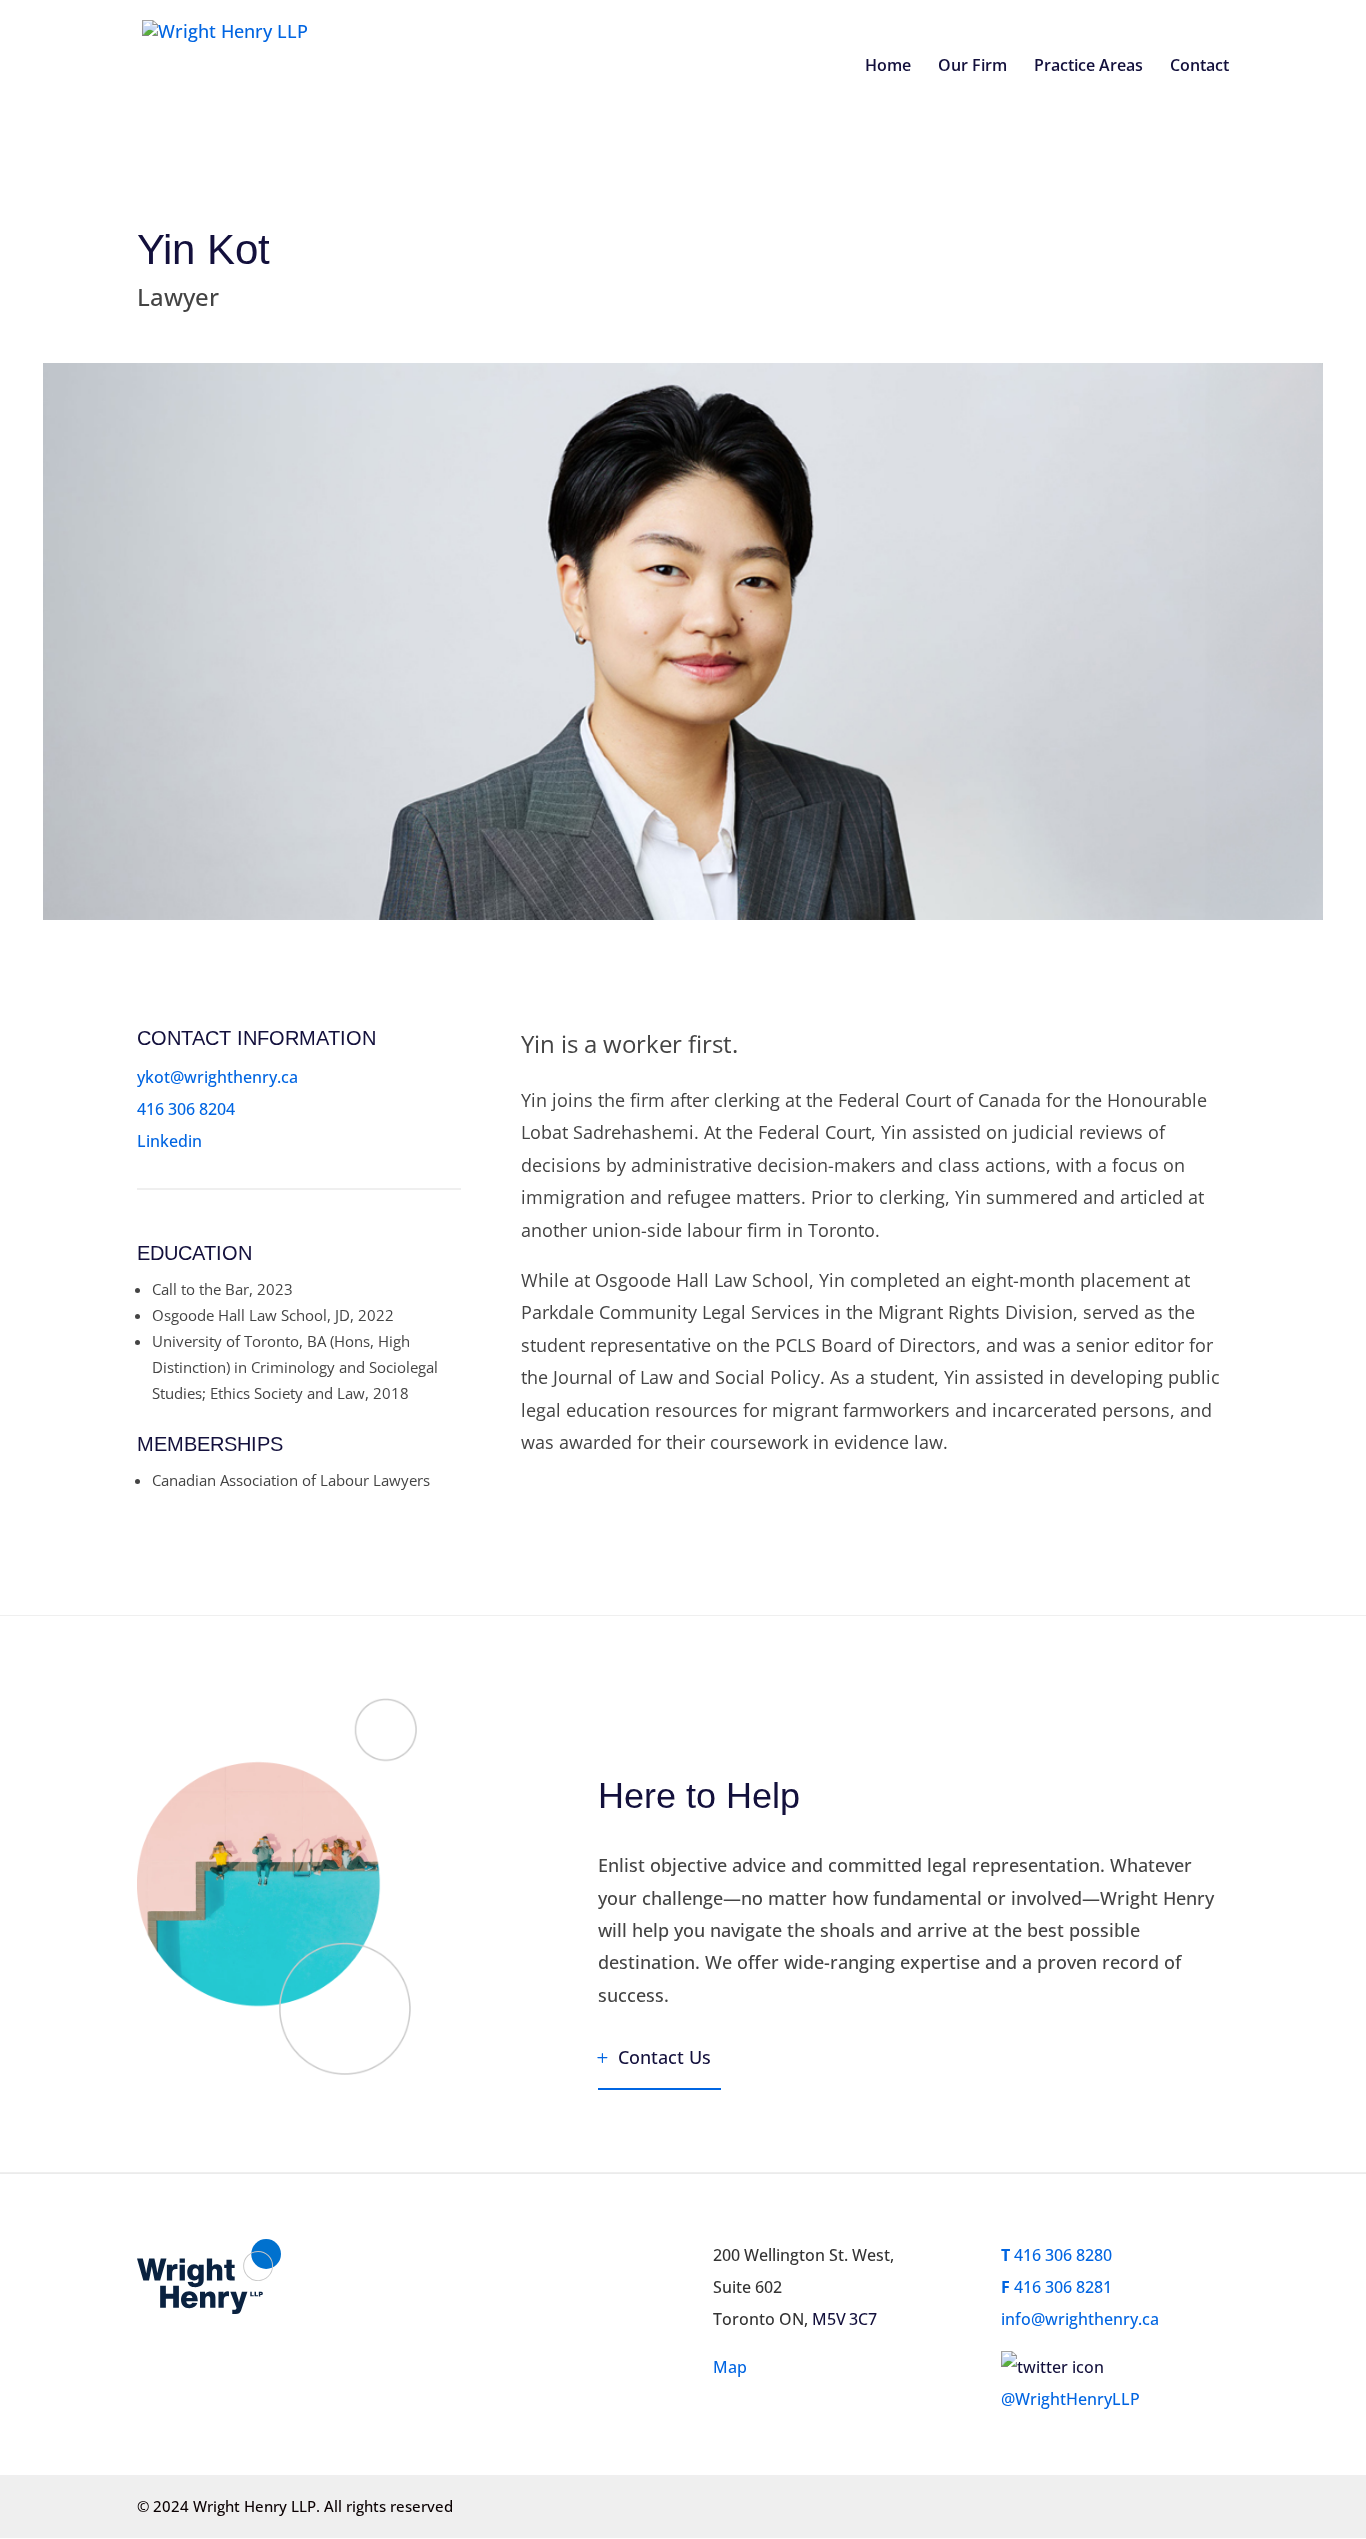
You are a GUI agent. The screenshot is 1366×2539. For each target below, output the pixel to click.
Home (888, 67)
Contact (1199, 67)
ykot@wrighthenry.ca (217, 1077)
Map (730, 2367)
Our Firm (972, 67)
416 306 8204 (186, 1109)
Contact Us (664, 2057)
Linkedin (169, 1141)
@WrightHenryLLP (1070, 2399)
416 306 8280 (1056, 2255)
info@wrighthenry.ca (1080, 2319)
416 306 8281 (1056, 2287)
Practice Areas (1088, 67)
